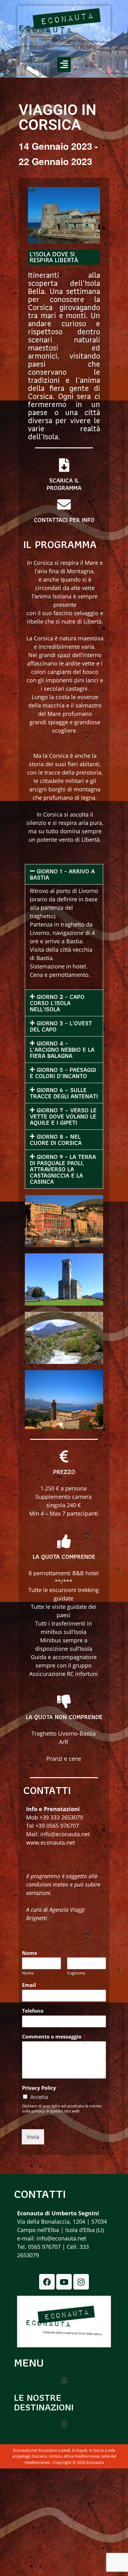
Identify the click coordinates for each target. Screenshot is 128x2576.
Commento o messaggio (54, 2037)
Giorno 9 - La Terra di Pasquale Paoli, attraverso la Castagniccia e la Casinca (63, 1169)
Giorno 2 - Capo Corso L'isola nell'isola (57, 1003)
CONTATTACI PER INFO (64, 520)
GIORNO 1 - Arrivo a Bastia (62, 874)
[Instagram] (81, 2282)
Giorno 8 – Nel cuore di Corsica (56, 1140)
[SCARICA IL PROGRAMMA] (64, 465)
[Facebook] (47, 2282)
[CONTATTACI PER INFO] (64, 505)
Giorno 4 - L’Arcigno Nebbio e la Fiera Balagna (62, 1050)
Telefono (33, 2011)
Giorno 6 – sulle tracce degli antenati (64, 1093)
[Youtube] (64, 2282)
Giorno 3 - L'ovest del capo (61, 1026)
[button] (64, 64)
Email (31, 1985)
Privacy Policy (41, 2088)
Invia (33, 2137)
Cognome (76, 1973)
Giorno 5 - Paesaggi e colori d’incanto (63, 1073)
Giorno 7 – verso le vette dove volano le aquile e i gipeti (63, 1116)
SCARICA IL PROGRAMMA (64, 484)
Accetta (39, 2097)
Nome (32, 1953)
